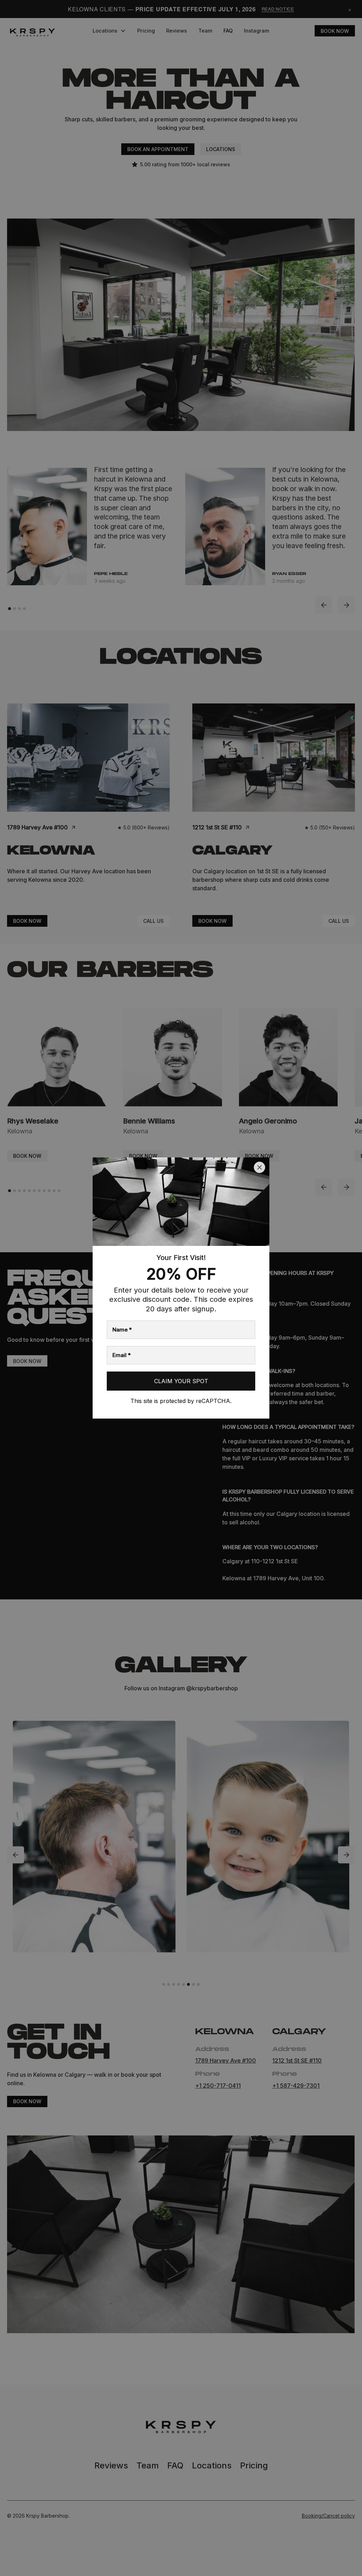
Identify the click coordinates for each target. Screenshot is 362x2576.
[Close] (259, 1167)
